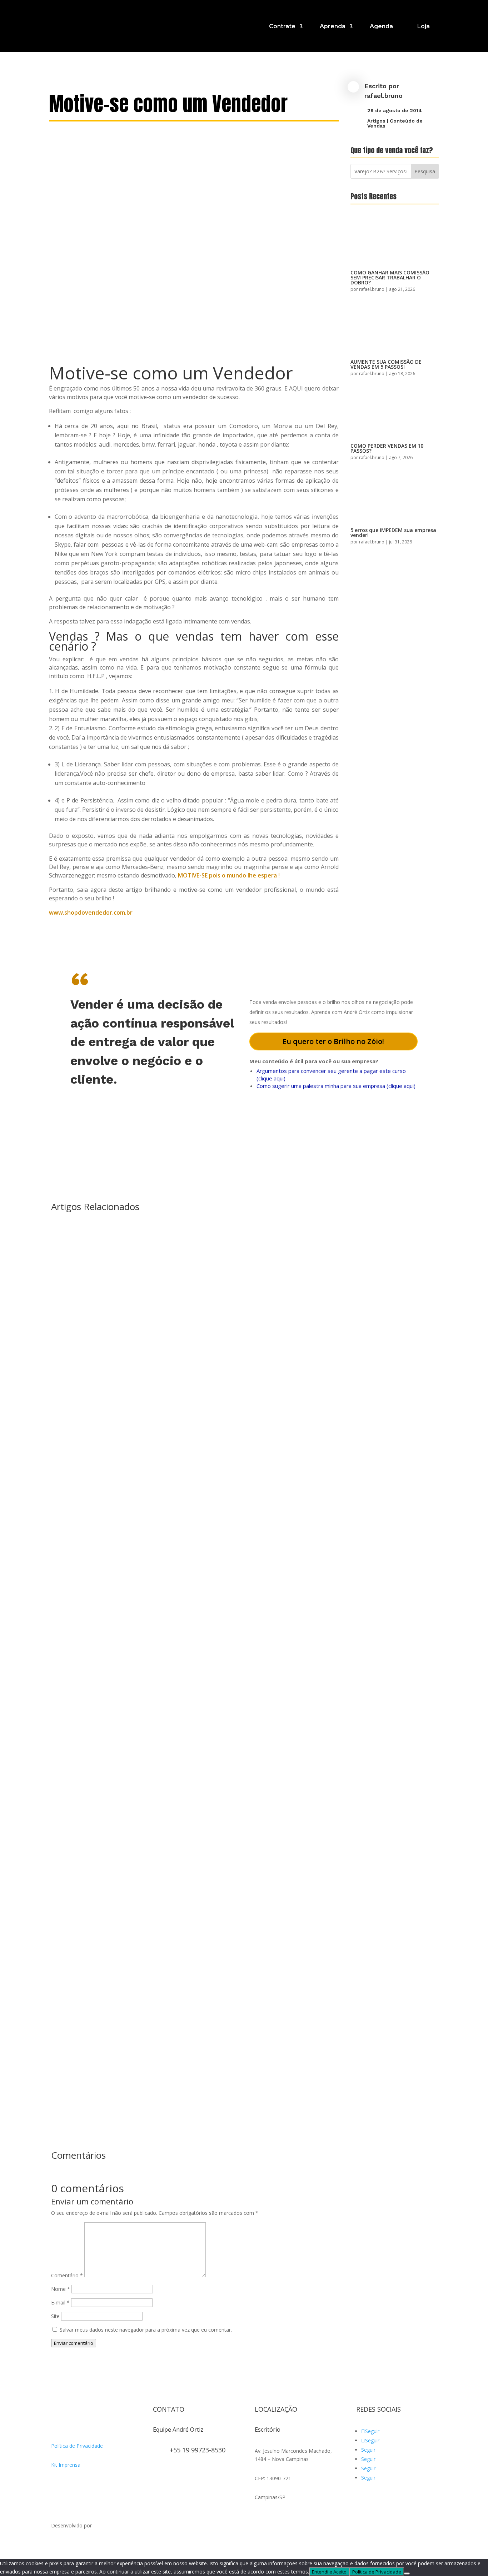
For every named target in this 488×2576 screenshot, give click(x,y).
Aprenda (333, 26)
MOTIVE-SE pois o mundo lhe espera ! (229, 875)
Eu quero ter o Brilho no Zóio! (333, 1041)
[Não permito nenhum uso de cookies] (407, 2573)
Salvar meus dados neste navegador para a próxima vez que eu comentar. (146, 2330)
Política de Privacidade (77, 2446)
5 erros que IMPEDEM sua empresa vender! (393, 533)
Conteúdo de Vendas (395, 123)
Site (55, 2316)
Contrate (282, 26)
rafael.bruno (384, 96)
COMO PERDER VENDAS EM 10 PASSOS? (387, 448)
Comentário (67, 2275)
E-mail (60, 2303)
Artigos (376, 121)
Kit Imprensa (66, 2465)
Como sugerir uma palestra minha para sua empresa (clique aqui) (336, 1086)
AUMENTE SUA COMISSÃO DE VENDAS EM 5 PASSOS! (386, 364)
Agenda (381, 26)
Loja (424, 26)
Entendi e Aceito (329, 2572)
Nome (61, 2289)
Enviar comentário (74, 2343)
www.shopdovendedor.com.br (91, 912)
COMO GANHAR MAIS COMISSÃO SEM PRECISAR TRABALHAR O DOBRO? (390, 277)
